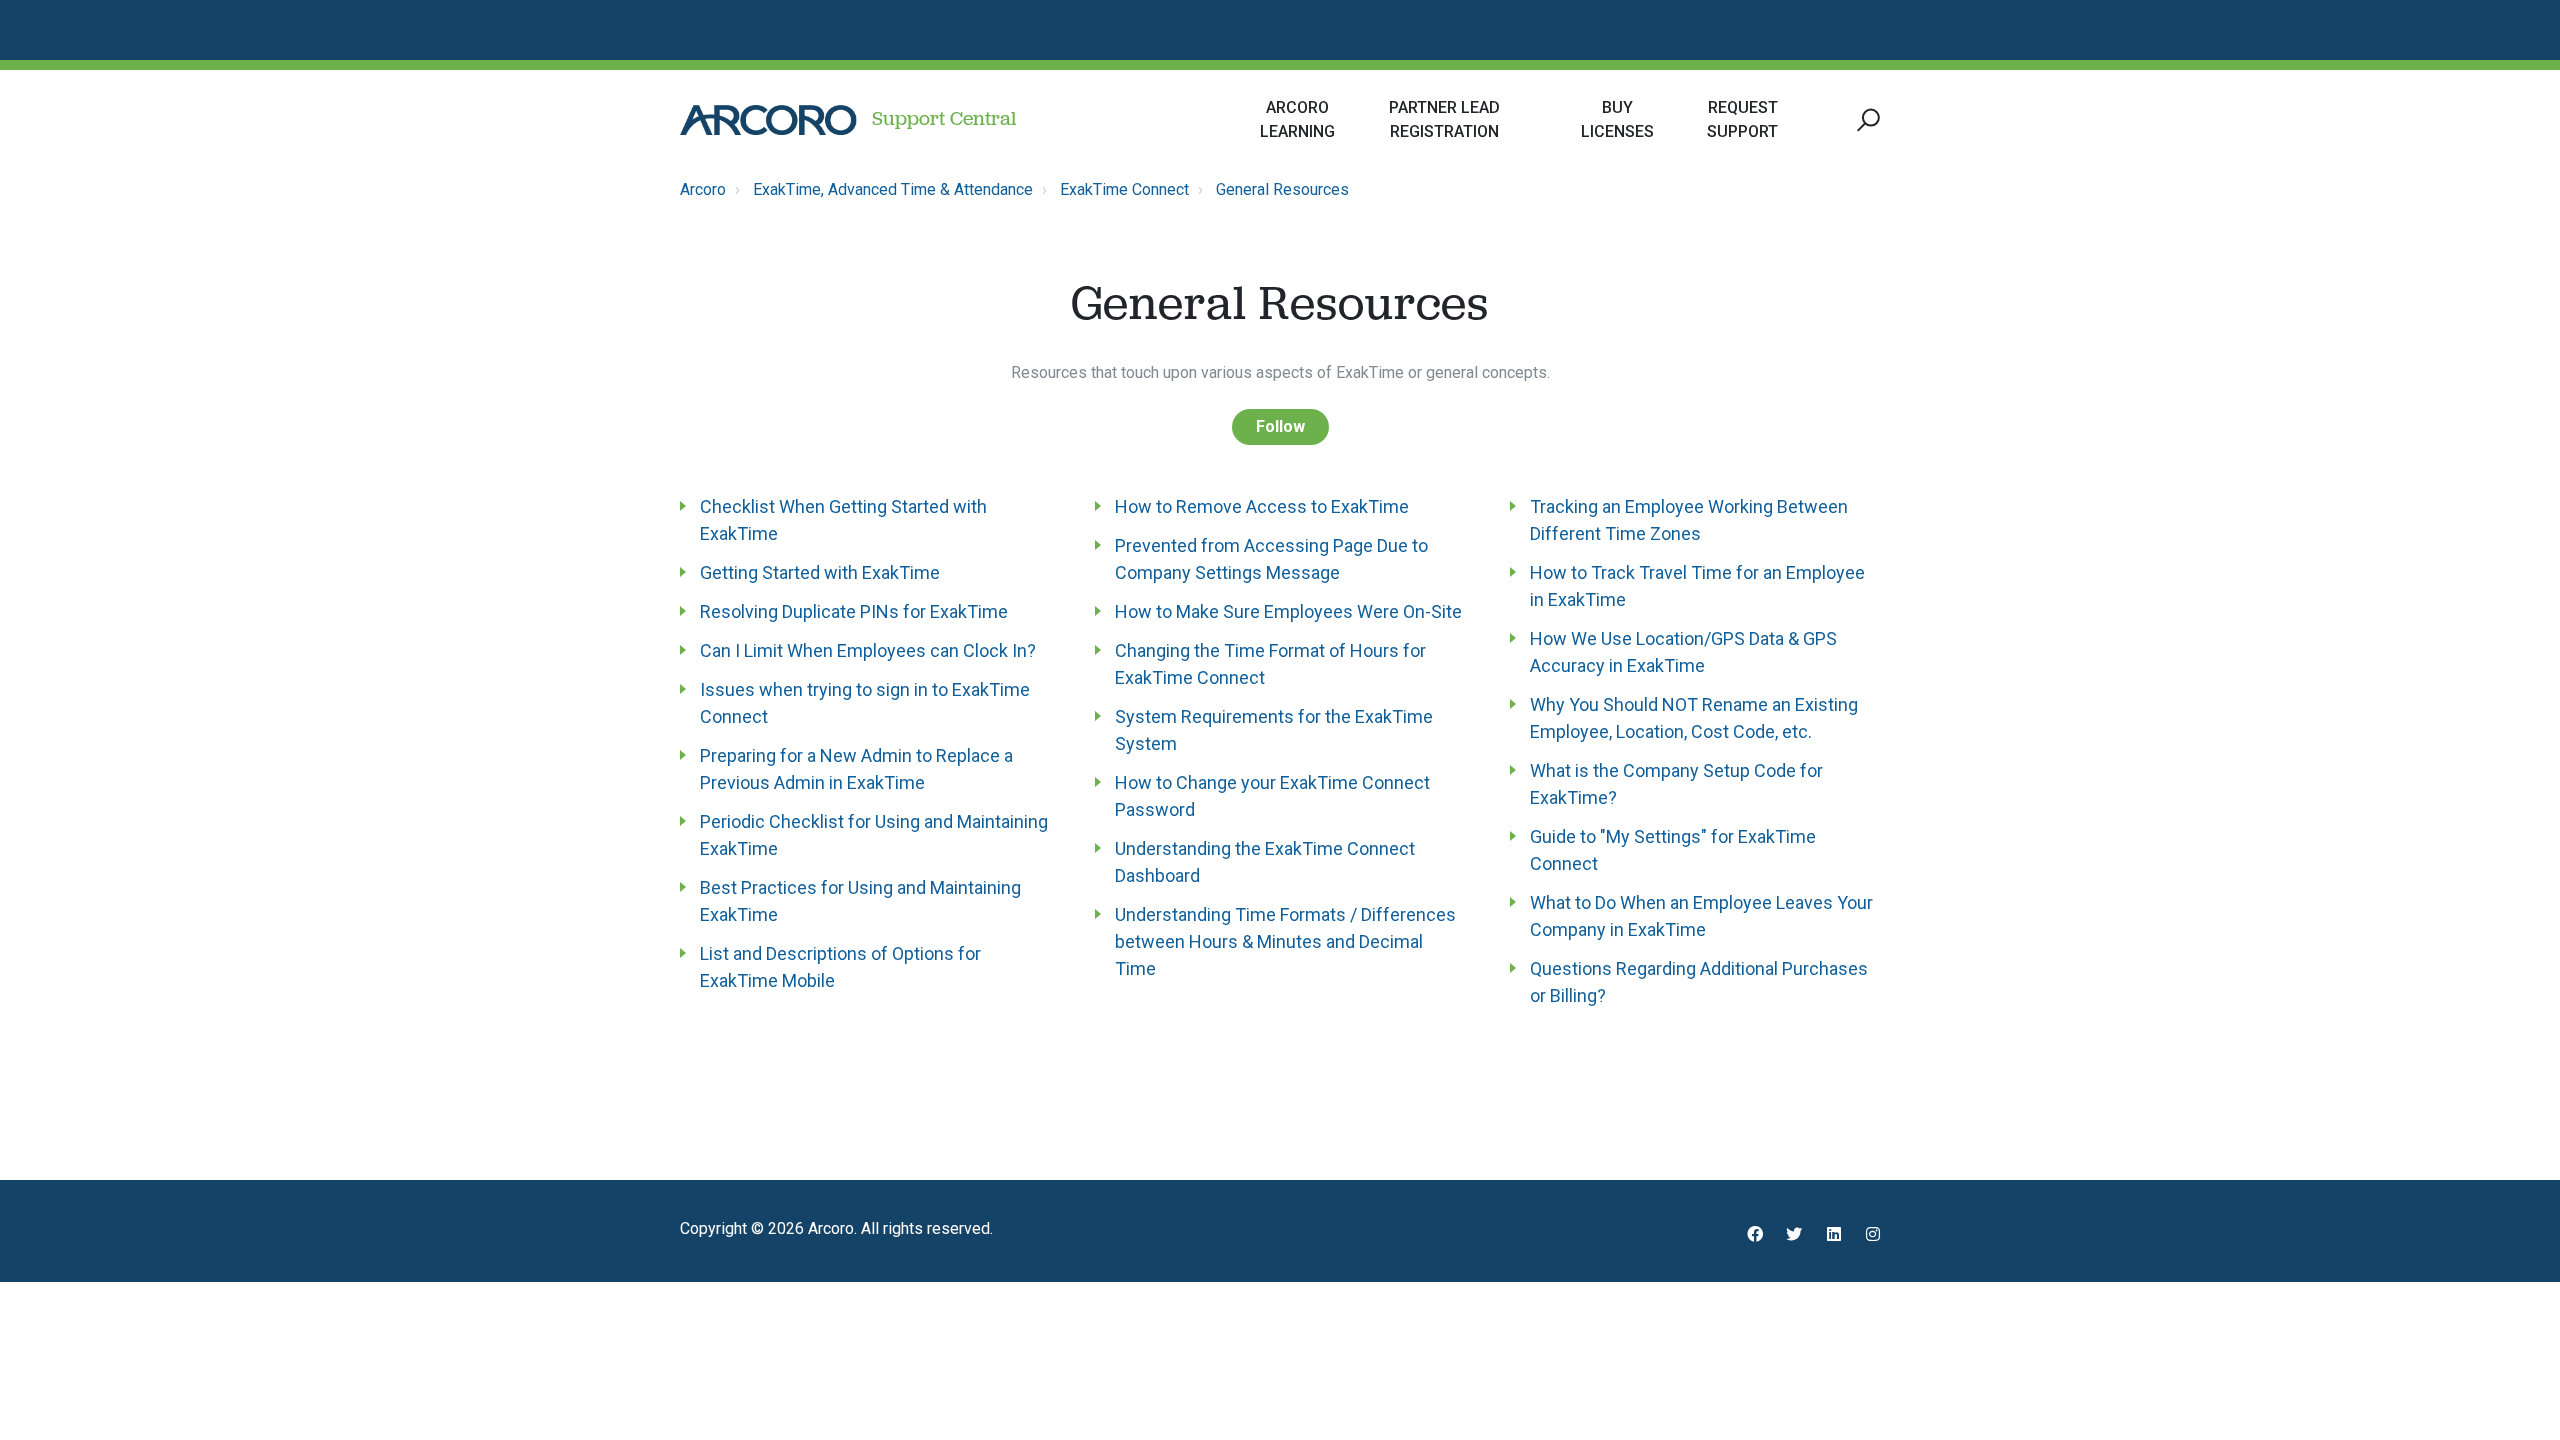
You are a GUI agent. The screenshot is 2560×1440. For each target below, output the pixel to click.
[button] (1865, 120)
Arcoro (703, 189)
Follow (1280, 426)
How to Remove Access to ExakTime (1262, 506)
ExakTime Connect (1124, 189)
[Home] (768, 120)
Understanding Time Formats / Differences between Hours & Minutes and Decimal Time (1285, 941)
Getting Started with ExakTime (820, 572)
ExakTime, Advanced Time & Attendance (893, 189)
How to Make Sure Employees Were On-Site (1288, 611)
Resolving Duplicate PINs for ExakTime (854, 611)
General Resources (1282, 189)
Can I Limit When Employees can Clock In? (868, 650)
